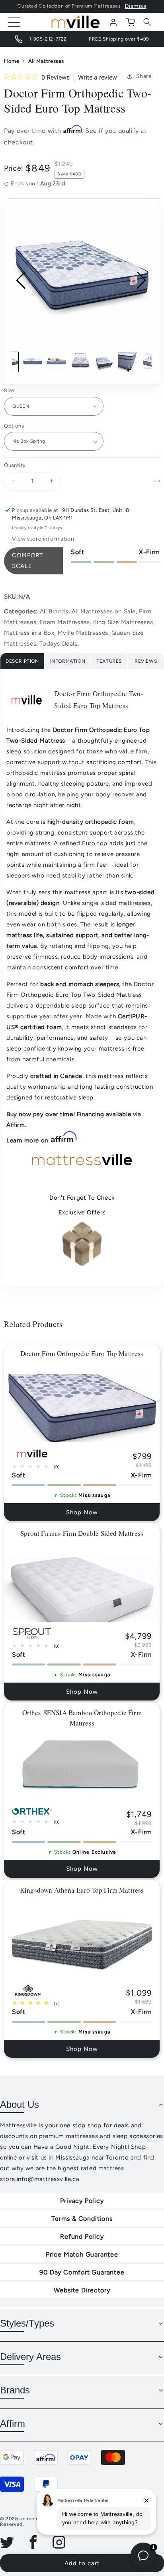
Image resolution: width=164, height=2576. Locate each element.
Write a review (98, 78)
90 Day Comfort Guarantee (82, 2272)
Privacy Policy (82, 2201)
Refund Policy (82, 2236)
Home (12, 61)
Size (9, 390)
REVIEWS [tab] (146, 661)
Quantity (15, 465)
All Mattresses (46, 61)
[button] (147, 22)
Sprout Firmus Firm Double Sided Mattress (82, 1533)
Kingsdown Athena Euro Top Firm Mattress (82, 1890)
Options (14, 426)
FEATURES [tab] (109, 661)
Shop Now (82, 1512)
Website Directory (82, 2290)
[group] (82, 280)
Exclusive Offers (82, 1212)
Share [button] (144, 76)
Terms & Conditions (82, 2219)
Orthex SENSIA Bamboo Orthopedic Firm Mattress (82, 1718)
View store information (43, 539)
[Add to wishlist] (157, 481)
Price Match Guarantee (82, 2254)
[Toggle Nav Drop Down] (14, 22)
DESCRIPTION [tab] (22, 661)
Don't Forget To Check (82, 1198)
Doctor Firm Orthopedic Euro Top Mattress (82, 1353)
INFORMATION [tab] (68, 661)
